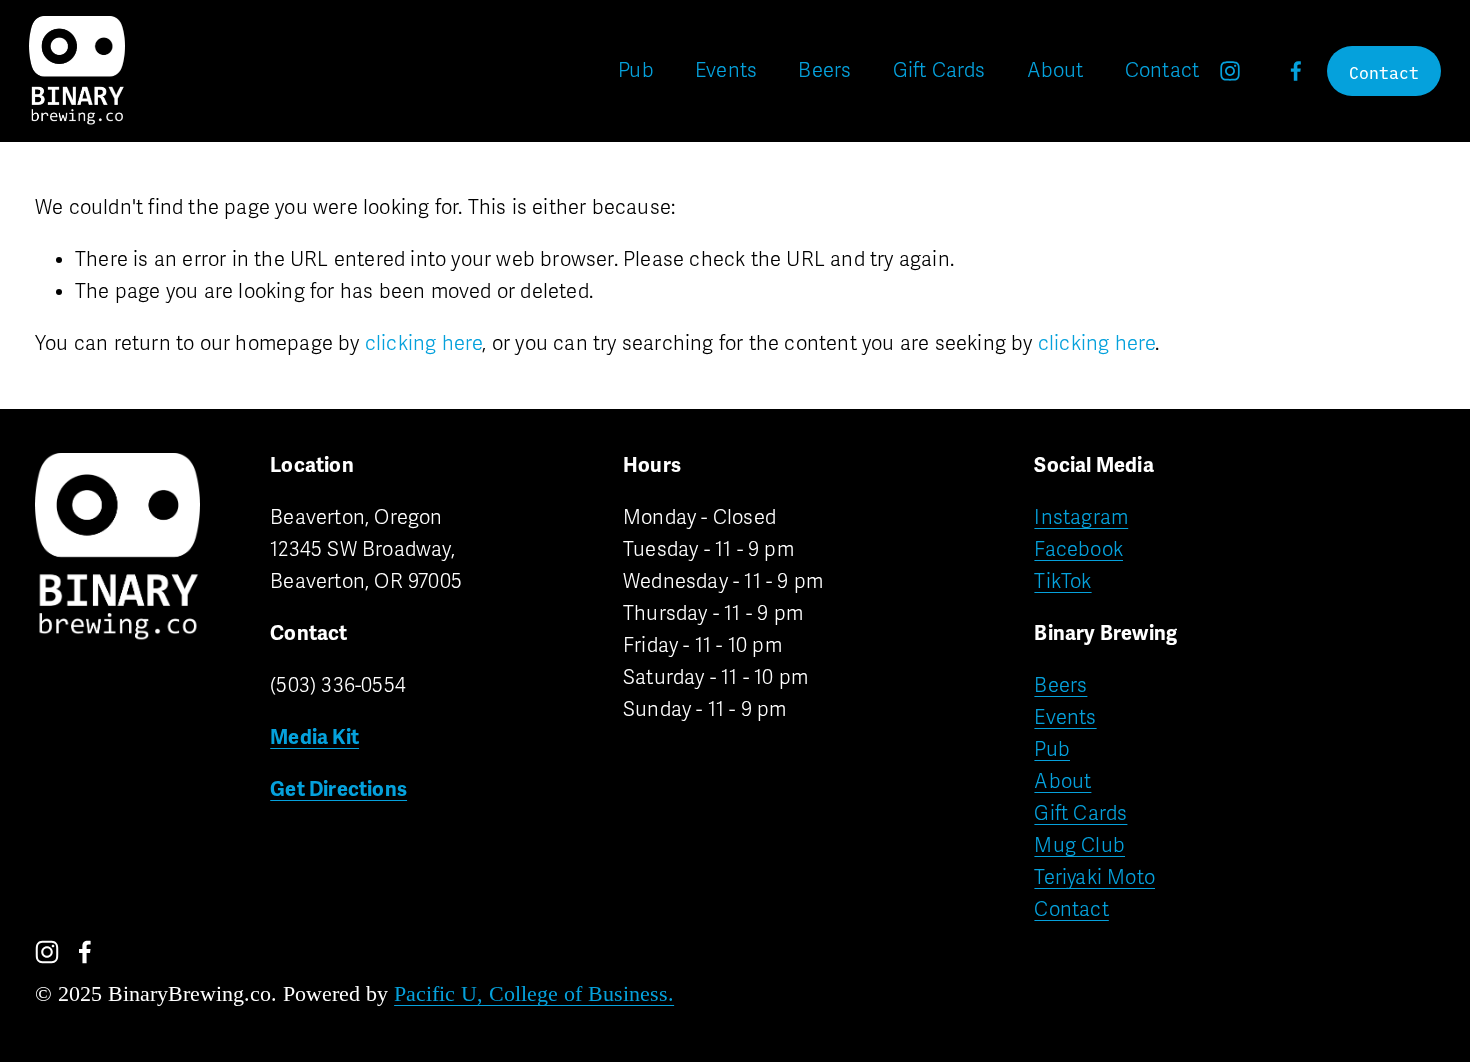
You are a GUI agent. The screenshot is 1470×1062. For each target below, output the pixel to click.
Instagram (1081, 517)
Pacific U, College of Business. (534, 995)
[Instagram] (1230, 71)
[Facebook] (1296, 71)
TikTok (1062, 581)
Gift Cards (939, 70)
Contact (1162, 70)
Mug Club (1079, 845)
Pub (636, 70)
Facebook (1078, 549)
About (1055, 70)
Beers (824, 70)
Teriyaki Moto (1094, 877)
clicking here (424, 343)
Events (726, 70)
